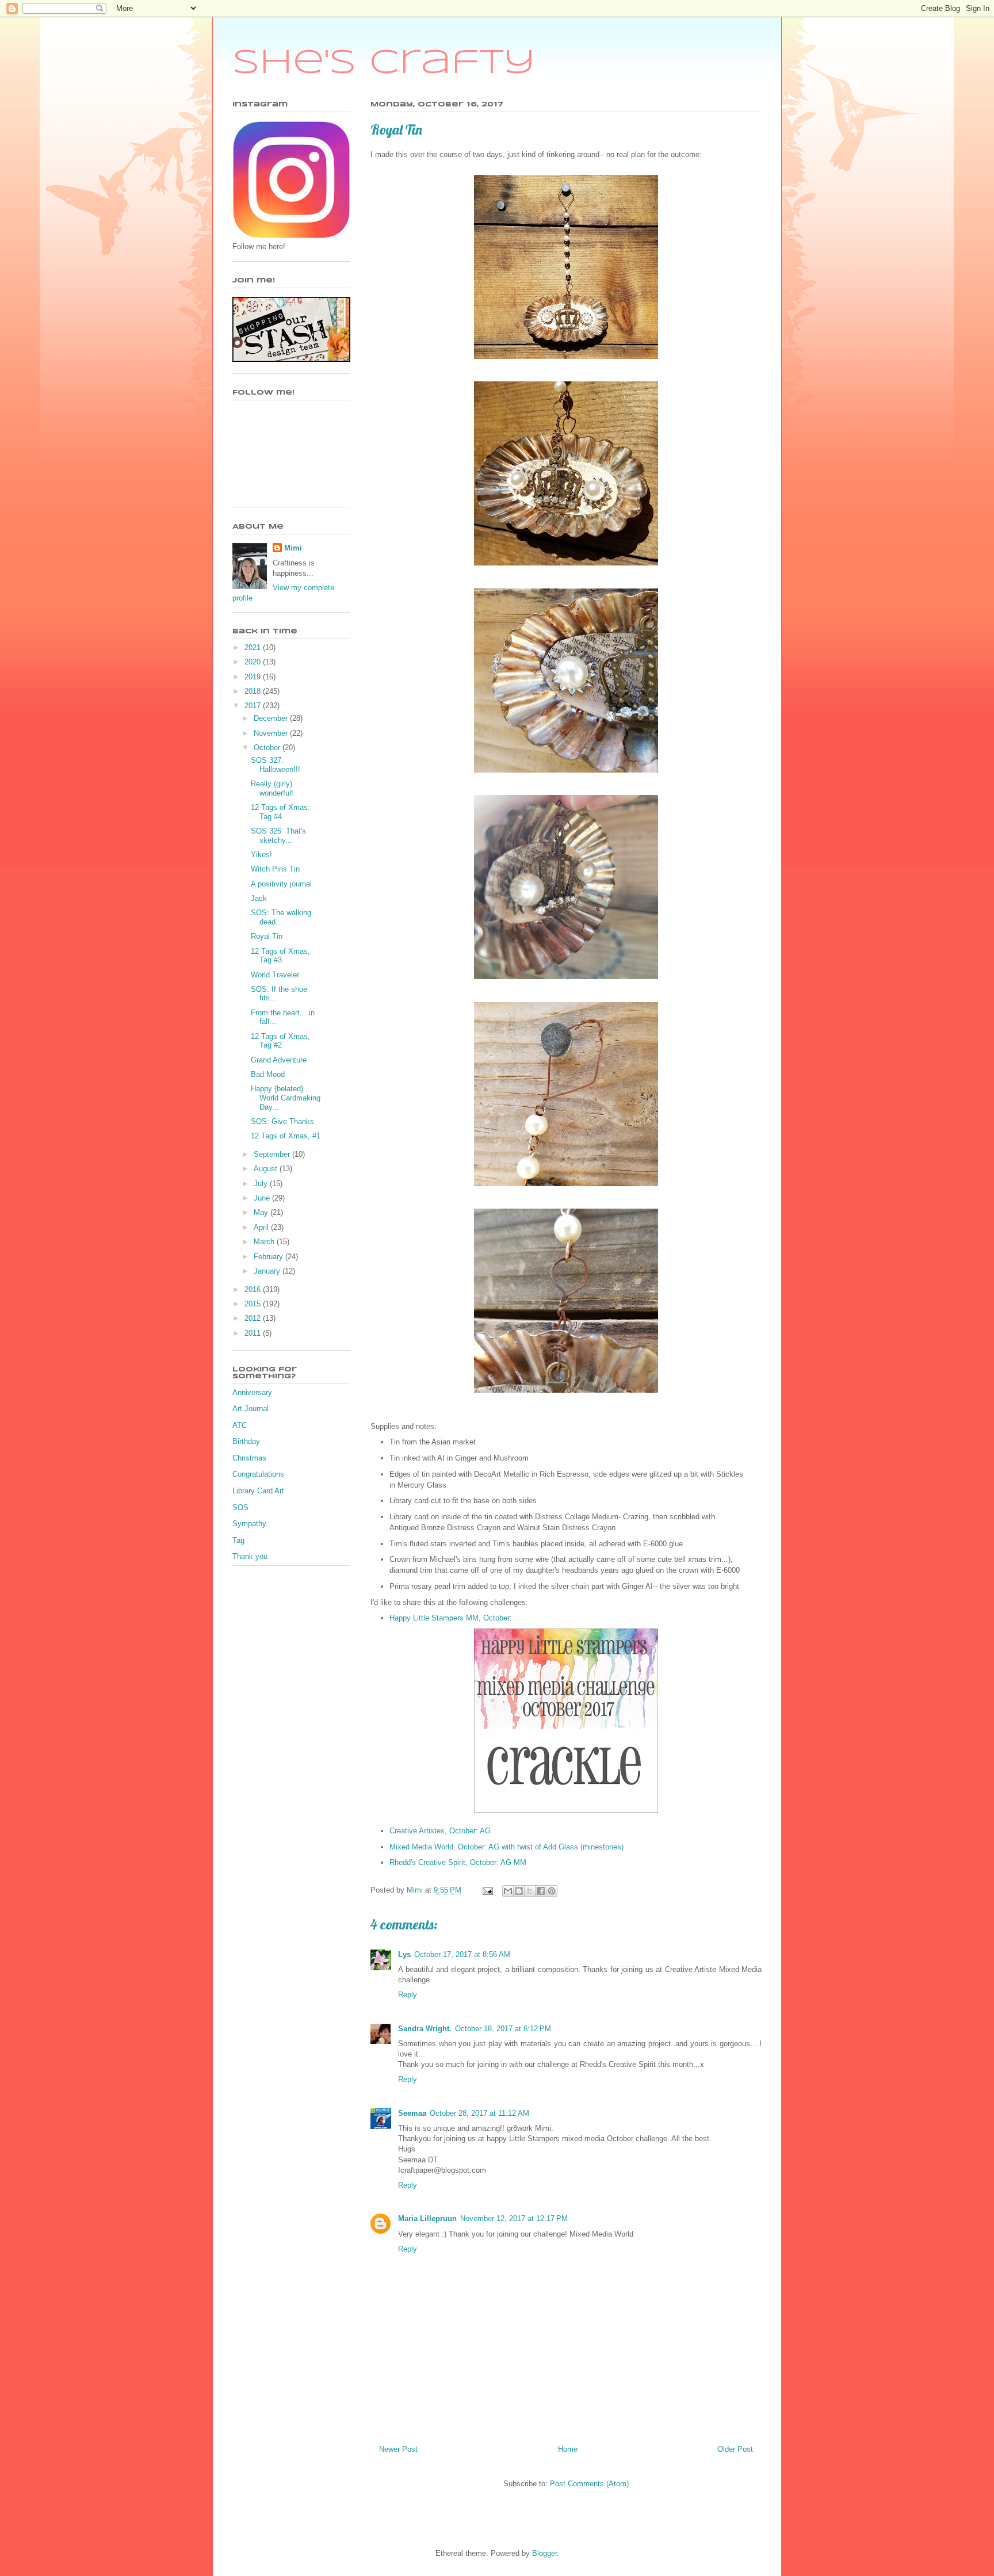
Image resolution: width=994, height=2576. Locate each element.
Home (568, 2449)
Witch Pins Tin (275, 869)
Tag (238, 1540)
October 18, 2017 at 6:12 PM (503, 2029)
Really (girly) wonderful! (272, 788)
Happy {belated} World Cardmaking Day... (286, 1098)
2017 (254, 706)
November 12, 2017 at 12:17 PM (514, 2218)
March (265, 1242)
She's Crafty (384, 63)
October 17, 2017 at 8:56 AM (462, 1954)
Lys (404, 1954)
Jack (259, 898)
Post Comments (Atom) (589, 2484)
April (262, 1227)
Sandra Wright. (425, 2029)
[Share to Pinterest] (552, 1891)
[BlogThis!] (519, 1891)
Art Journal (251, 1409)
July (262, 1184)
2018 (254, 691)
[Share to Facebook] (541, 1891)
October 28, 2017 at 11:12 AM (479, 2113)
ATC (240, 1425)
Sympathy (249, 1524)
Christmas (249, 1458)
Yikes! (261, 855)
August (267, 1169)
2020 (254, 662)
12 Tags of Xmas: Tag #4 (280, 812)
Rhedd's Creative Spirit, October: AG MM (458, 1862)
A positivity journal (281, 884)
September (273, 1154)
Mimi (293, 548)
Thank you (250, 1556)
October (268, 748)
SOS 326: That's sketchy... (278, 836)
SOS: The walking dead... (281, 917)
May (262, 1212)
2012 (254, 1318)
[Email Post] (487, 1890)
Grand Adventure (279, 1060)
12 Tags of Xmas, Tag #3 (280, 956)
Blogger (544, 2553)
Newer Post (398, 2449)
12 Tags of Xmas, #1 (286, 1136)
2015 (254, 1304)
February (269, 1257)
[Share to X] (530, 1891)
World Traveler (275, 975)
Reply (408, 1995)
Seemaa (412, 2113)
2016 (254, 1289)
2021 (254, 647)
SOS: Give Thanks (282, 1121)
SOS (240, 1507)
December (272, 718)
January (268, 1271)
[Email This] (508, 1891)
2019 (254, 677)
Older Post (735, 2449)
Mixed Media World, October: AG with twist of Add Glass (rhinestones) (506, 1847)
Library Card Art (258, 1491)
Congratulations (258, 1474)
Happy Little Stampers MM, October (450, 1618)
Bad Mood (268, 1074)
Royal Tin (267, 936)
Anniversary (252, 1392)
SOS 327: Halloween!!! (276, 765)
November (272, 733)
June (263, 1198)
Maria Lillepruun (427, 2218)
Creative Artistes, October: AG (440, 1831)
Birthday (246, 1441)
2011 (254, 1333)
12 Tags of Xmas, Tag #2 (280, 1041)
